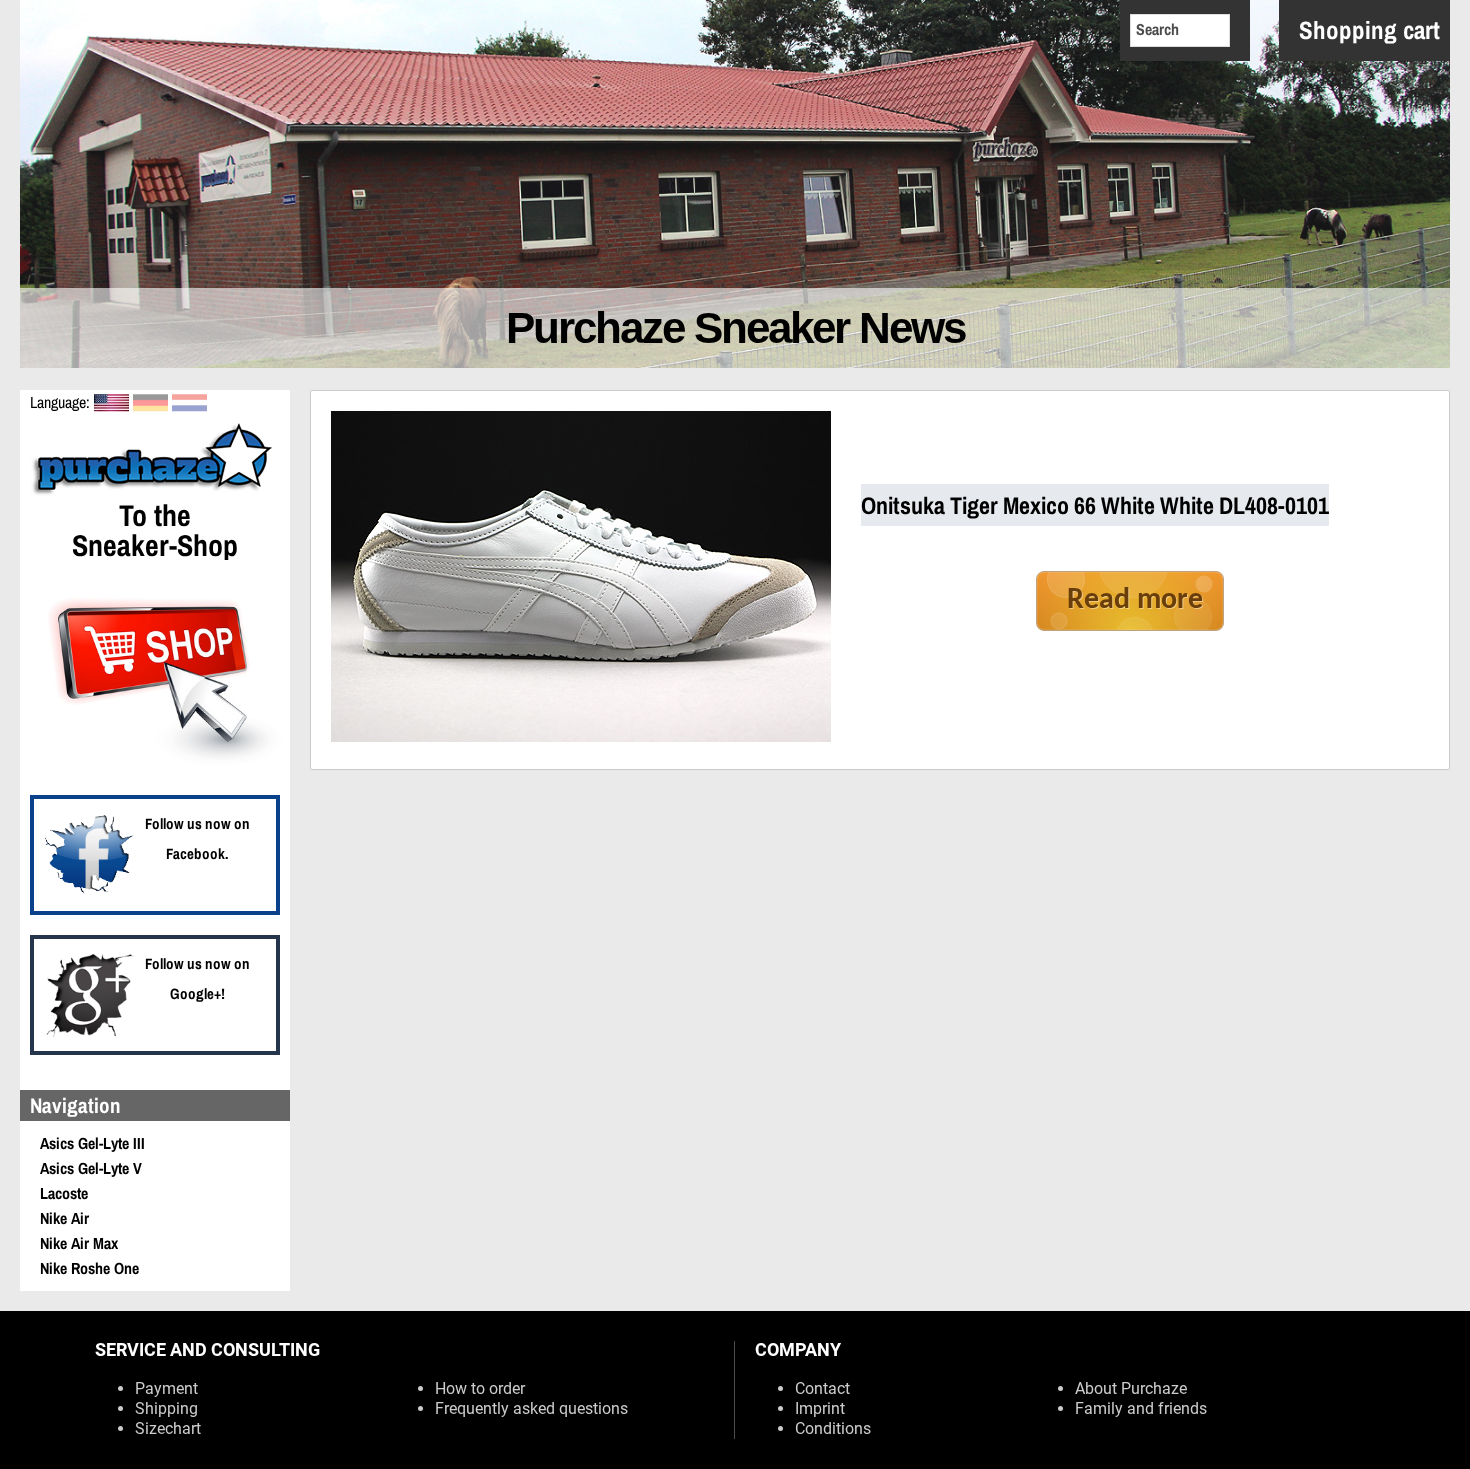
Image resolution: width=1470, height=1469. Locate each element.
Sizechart (168, 1428)
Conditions (833, 1428)
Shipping (166, 1408)
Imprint (820, 1408)
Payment (166, 1388)
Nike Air (64, 1218)
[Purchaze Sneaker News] (155, 492)
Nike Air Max (79, 1243)
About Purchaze (1131, 1388)
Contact (822, 1388)
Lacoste (64, 1193)
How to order (480, 1388)
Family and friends (1141, 1408)
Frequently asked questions (531, 1408)
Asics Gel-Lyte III (92, 1143)
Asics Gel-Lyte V (91, 1168)
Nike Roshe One (89, 1268)
